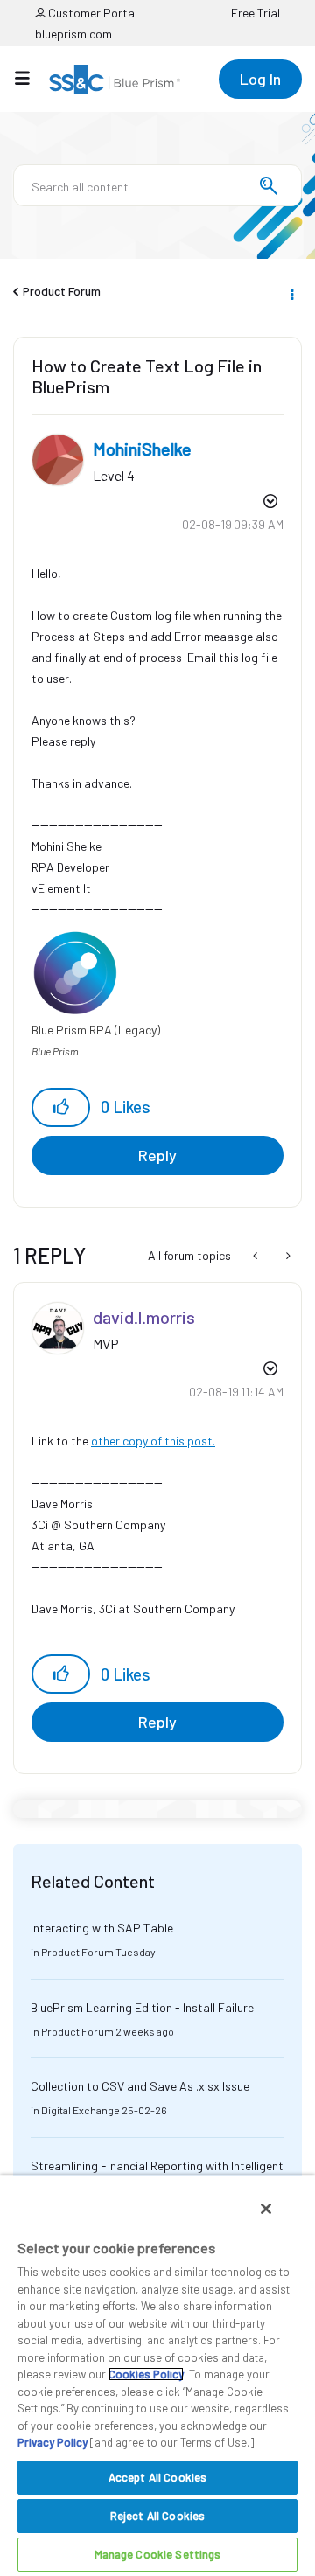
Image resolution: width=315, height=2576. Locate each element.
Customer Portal (91, 13)
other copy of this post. (153, 1441)
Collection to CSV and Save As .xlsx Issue (140, 2086)
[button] (61, 1107)
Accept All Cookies (157, 2477)
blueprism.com (73, 34)
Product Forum (62, 291)
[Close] (266, 2209)
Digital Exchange (80, 2110)
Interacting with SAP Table (102, 1928)
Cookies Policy (146, 2374)
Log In (260, 79)
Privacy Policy (52, 2442)
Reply (157, 1155)
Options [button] (290, 292)
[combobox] (157, 185)
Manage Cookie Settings (158, 2554)
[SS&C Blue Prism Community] (115, 80)
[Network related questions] (257, 1256)
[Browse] (31, 78)
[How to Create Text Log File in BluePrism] (287, 1256)
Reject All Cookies (157, 2516)
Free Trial (255, 13)
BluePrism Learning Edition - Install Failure (142, 2007)
